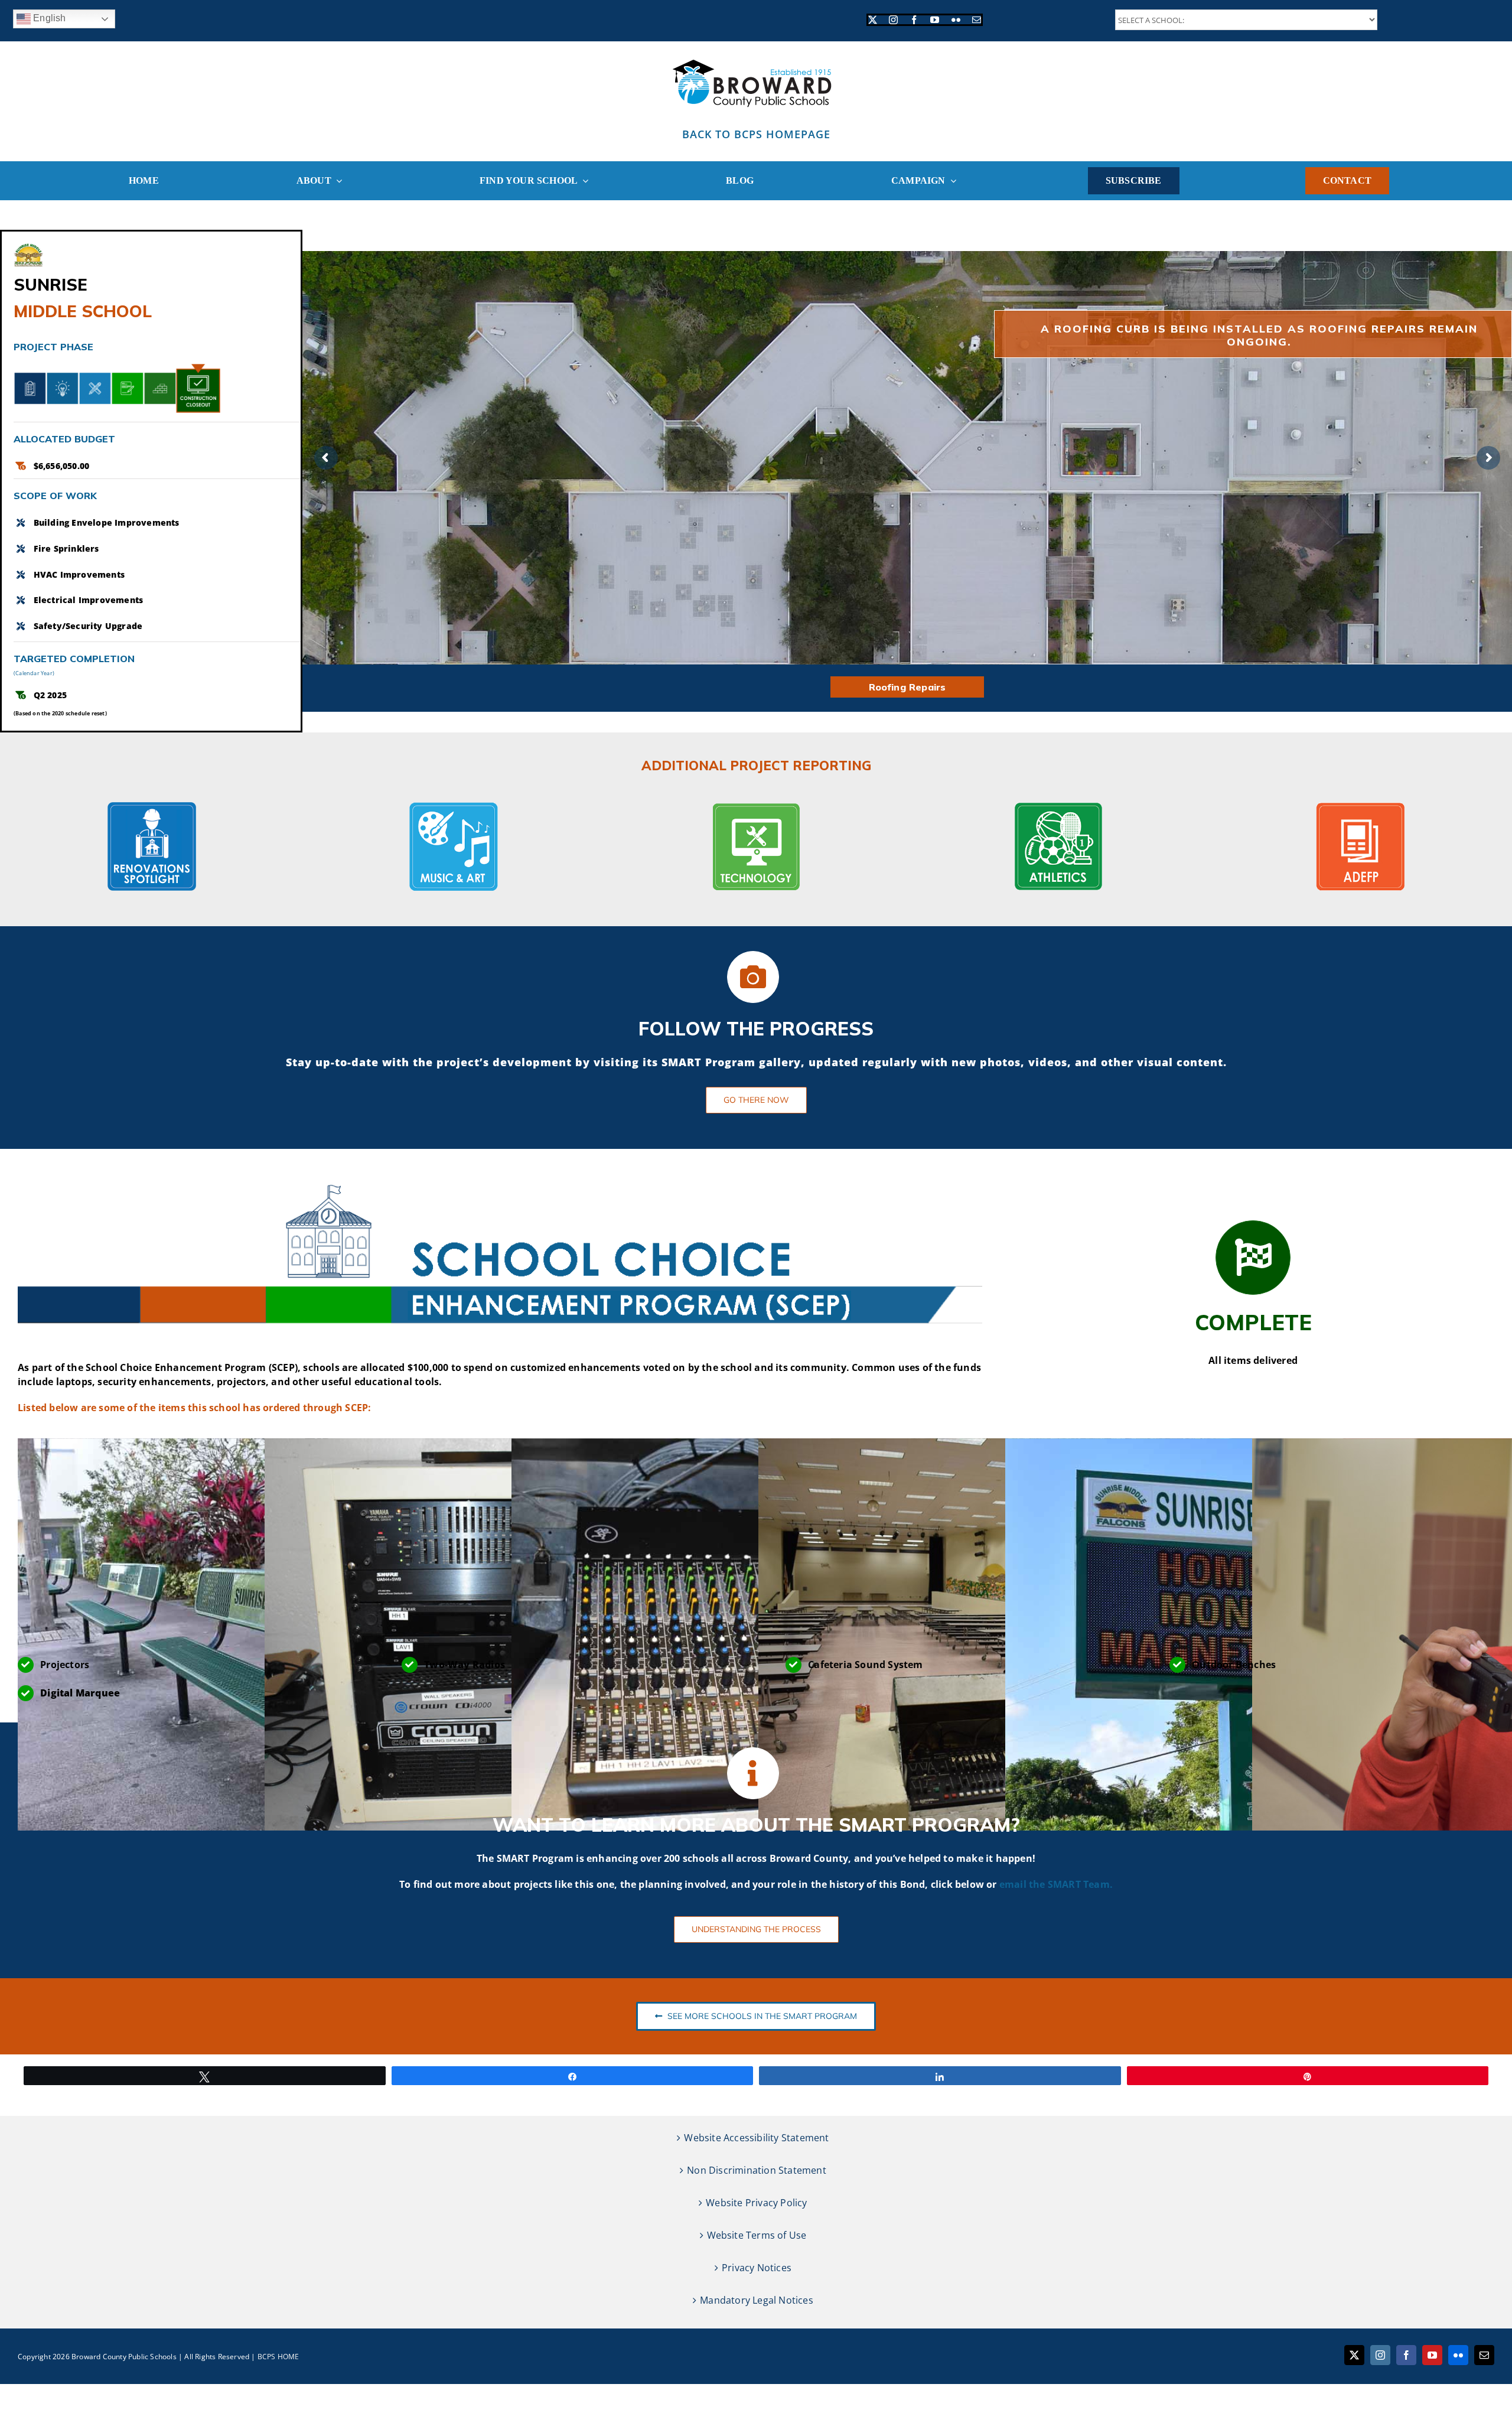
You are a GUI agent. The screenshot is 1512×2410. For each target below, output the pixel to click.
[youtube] (935, 20)
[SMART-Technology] (756, 807)
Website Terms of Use (757, 2235)
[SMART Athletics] (1058, 807)
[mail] (977, 20)
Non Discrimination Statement (757, 2170)
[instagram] (893, 20)
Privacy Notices (757, 2268)
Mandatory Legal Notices (757, 2300)
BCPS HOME (278, 2357)
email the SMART (1041, 1884)
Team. (1098, 1884)
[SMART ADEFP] (1360, 807)
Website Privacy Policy (756, 2203)
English (48, 18)
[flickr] (956, 20)
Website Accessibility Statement (756, 2138)
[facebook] (914, 20)
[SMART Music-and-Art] (454, 807)
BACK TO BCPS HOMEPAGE (756, 134)
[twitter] (873, 20)
